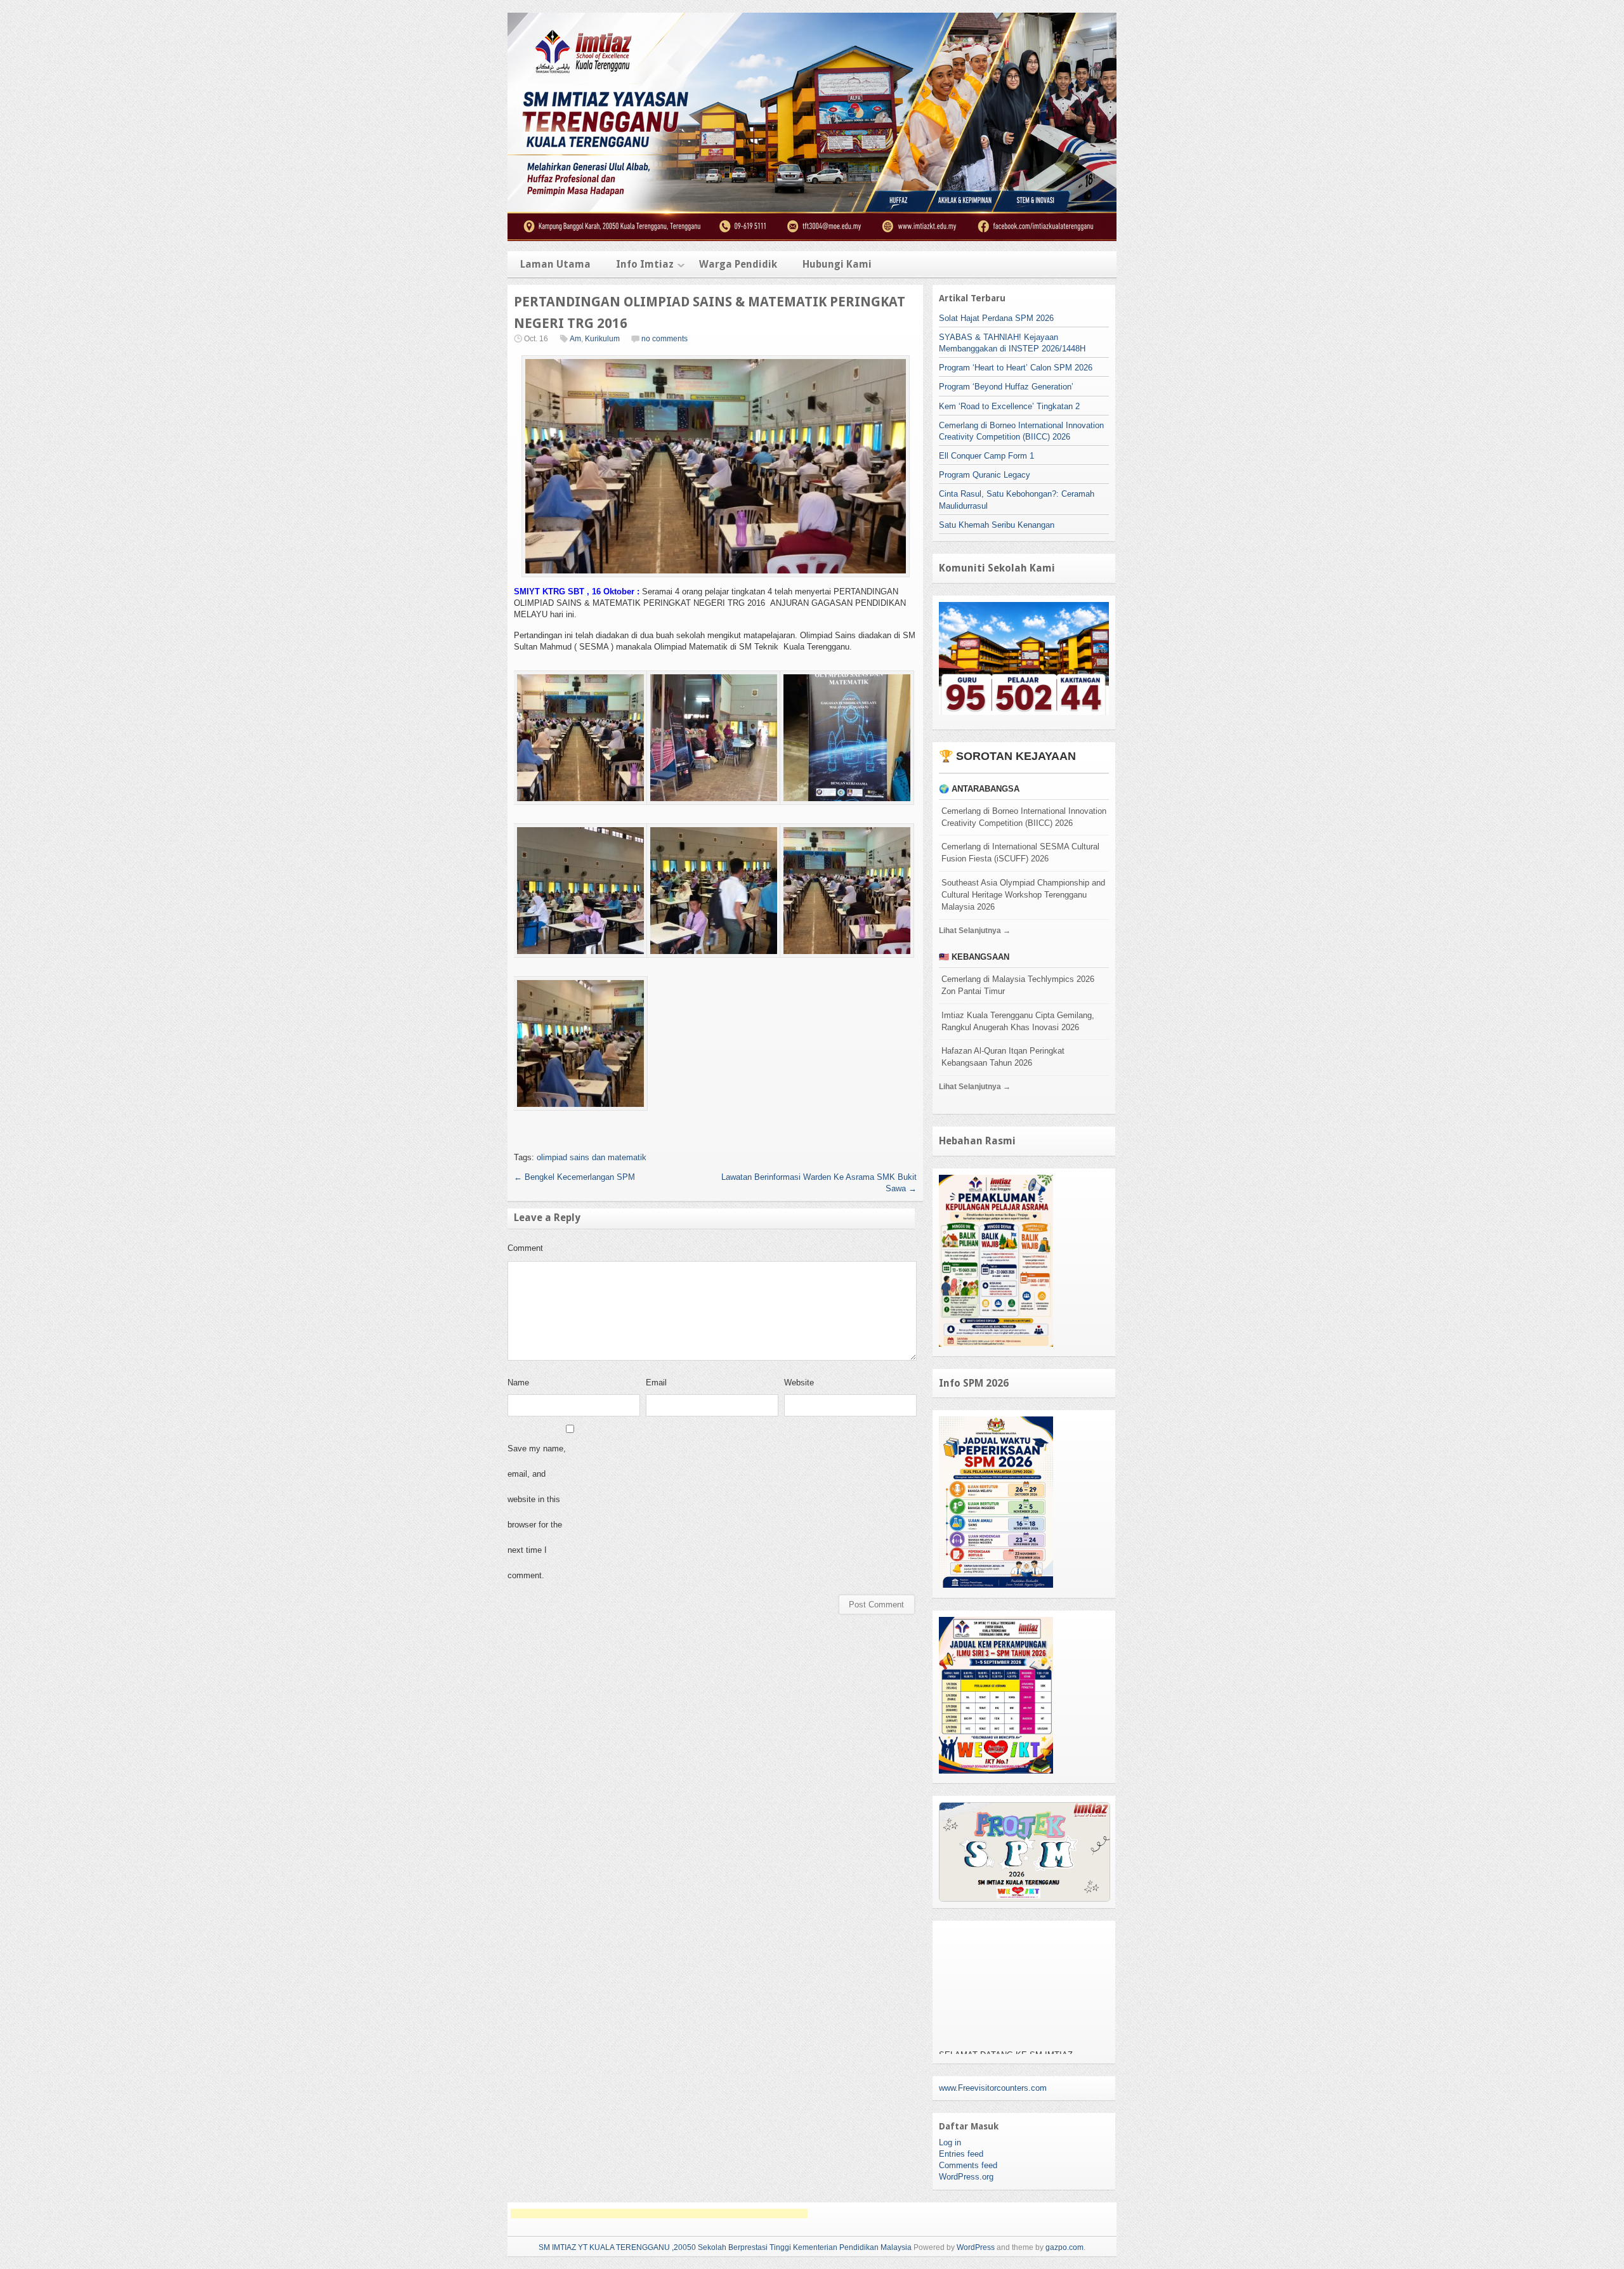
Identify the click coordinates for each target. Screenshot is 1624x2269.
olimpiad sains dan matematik (592, 1157)
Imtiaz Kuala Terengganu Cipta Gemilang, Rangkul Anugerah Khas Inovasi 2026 (1018, 1021)
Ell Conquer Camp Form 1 (986, 456)
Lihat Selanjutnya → (975, 931)
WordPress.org (966, 2177)
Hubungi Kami (837, 264)
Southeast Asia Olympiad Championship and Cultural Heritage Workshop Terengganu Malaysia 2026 (1023, 895)
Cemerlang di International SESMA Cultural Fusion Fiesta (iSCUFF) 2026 (1020, 853)
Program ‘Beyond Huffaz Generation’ (1006, 387)
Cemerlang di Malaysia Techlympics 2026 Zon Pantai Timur (1018, 985)
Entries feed (961, 2154)
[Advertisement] (659, 2213)
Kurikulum (602, 339)
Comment (525, 1248)
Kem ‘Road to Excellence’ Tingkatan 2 (1009, 406)
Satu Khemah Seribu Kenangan (997, 525)
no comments (665, 339)
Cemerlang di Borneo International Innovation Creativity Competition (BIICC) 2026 (1024, 817)
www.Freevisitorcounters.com (993, 2088)
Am (575, 339)
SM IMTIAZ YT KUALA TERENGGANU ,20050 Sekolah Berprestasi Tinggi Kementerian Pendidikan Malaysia (725, 2247)
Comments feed (968, 2165)
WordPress (976, 2247)
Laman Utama (555, 264)
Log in (950, 2142)
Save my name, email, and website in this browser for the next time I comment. (537, 1512)
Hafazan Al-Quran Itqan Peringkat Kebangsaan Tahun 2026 (1003, 1057)
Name (518, 1383)
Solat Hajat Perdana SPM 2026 (996, 318)
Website (799, 1383)
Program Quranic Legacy (985, 475)
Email (656, 1383)
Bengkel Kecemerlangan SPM (574, 1177)
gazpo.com (1064, 2247)
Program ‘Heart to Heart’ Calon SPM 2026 (1016, 368)
